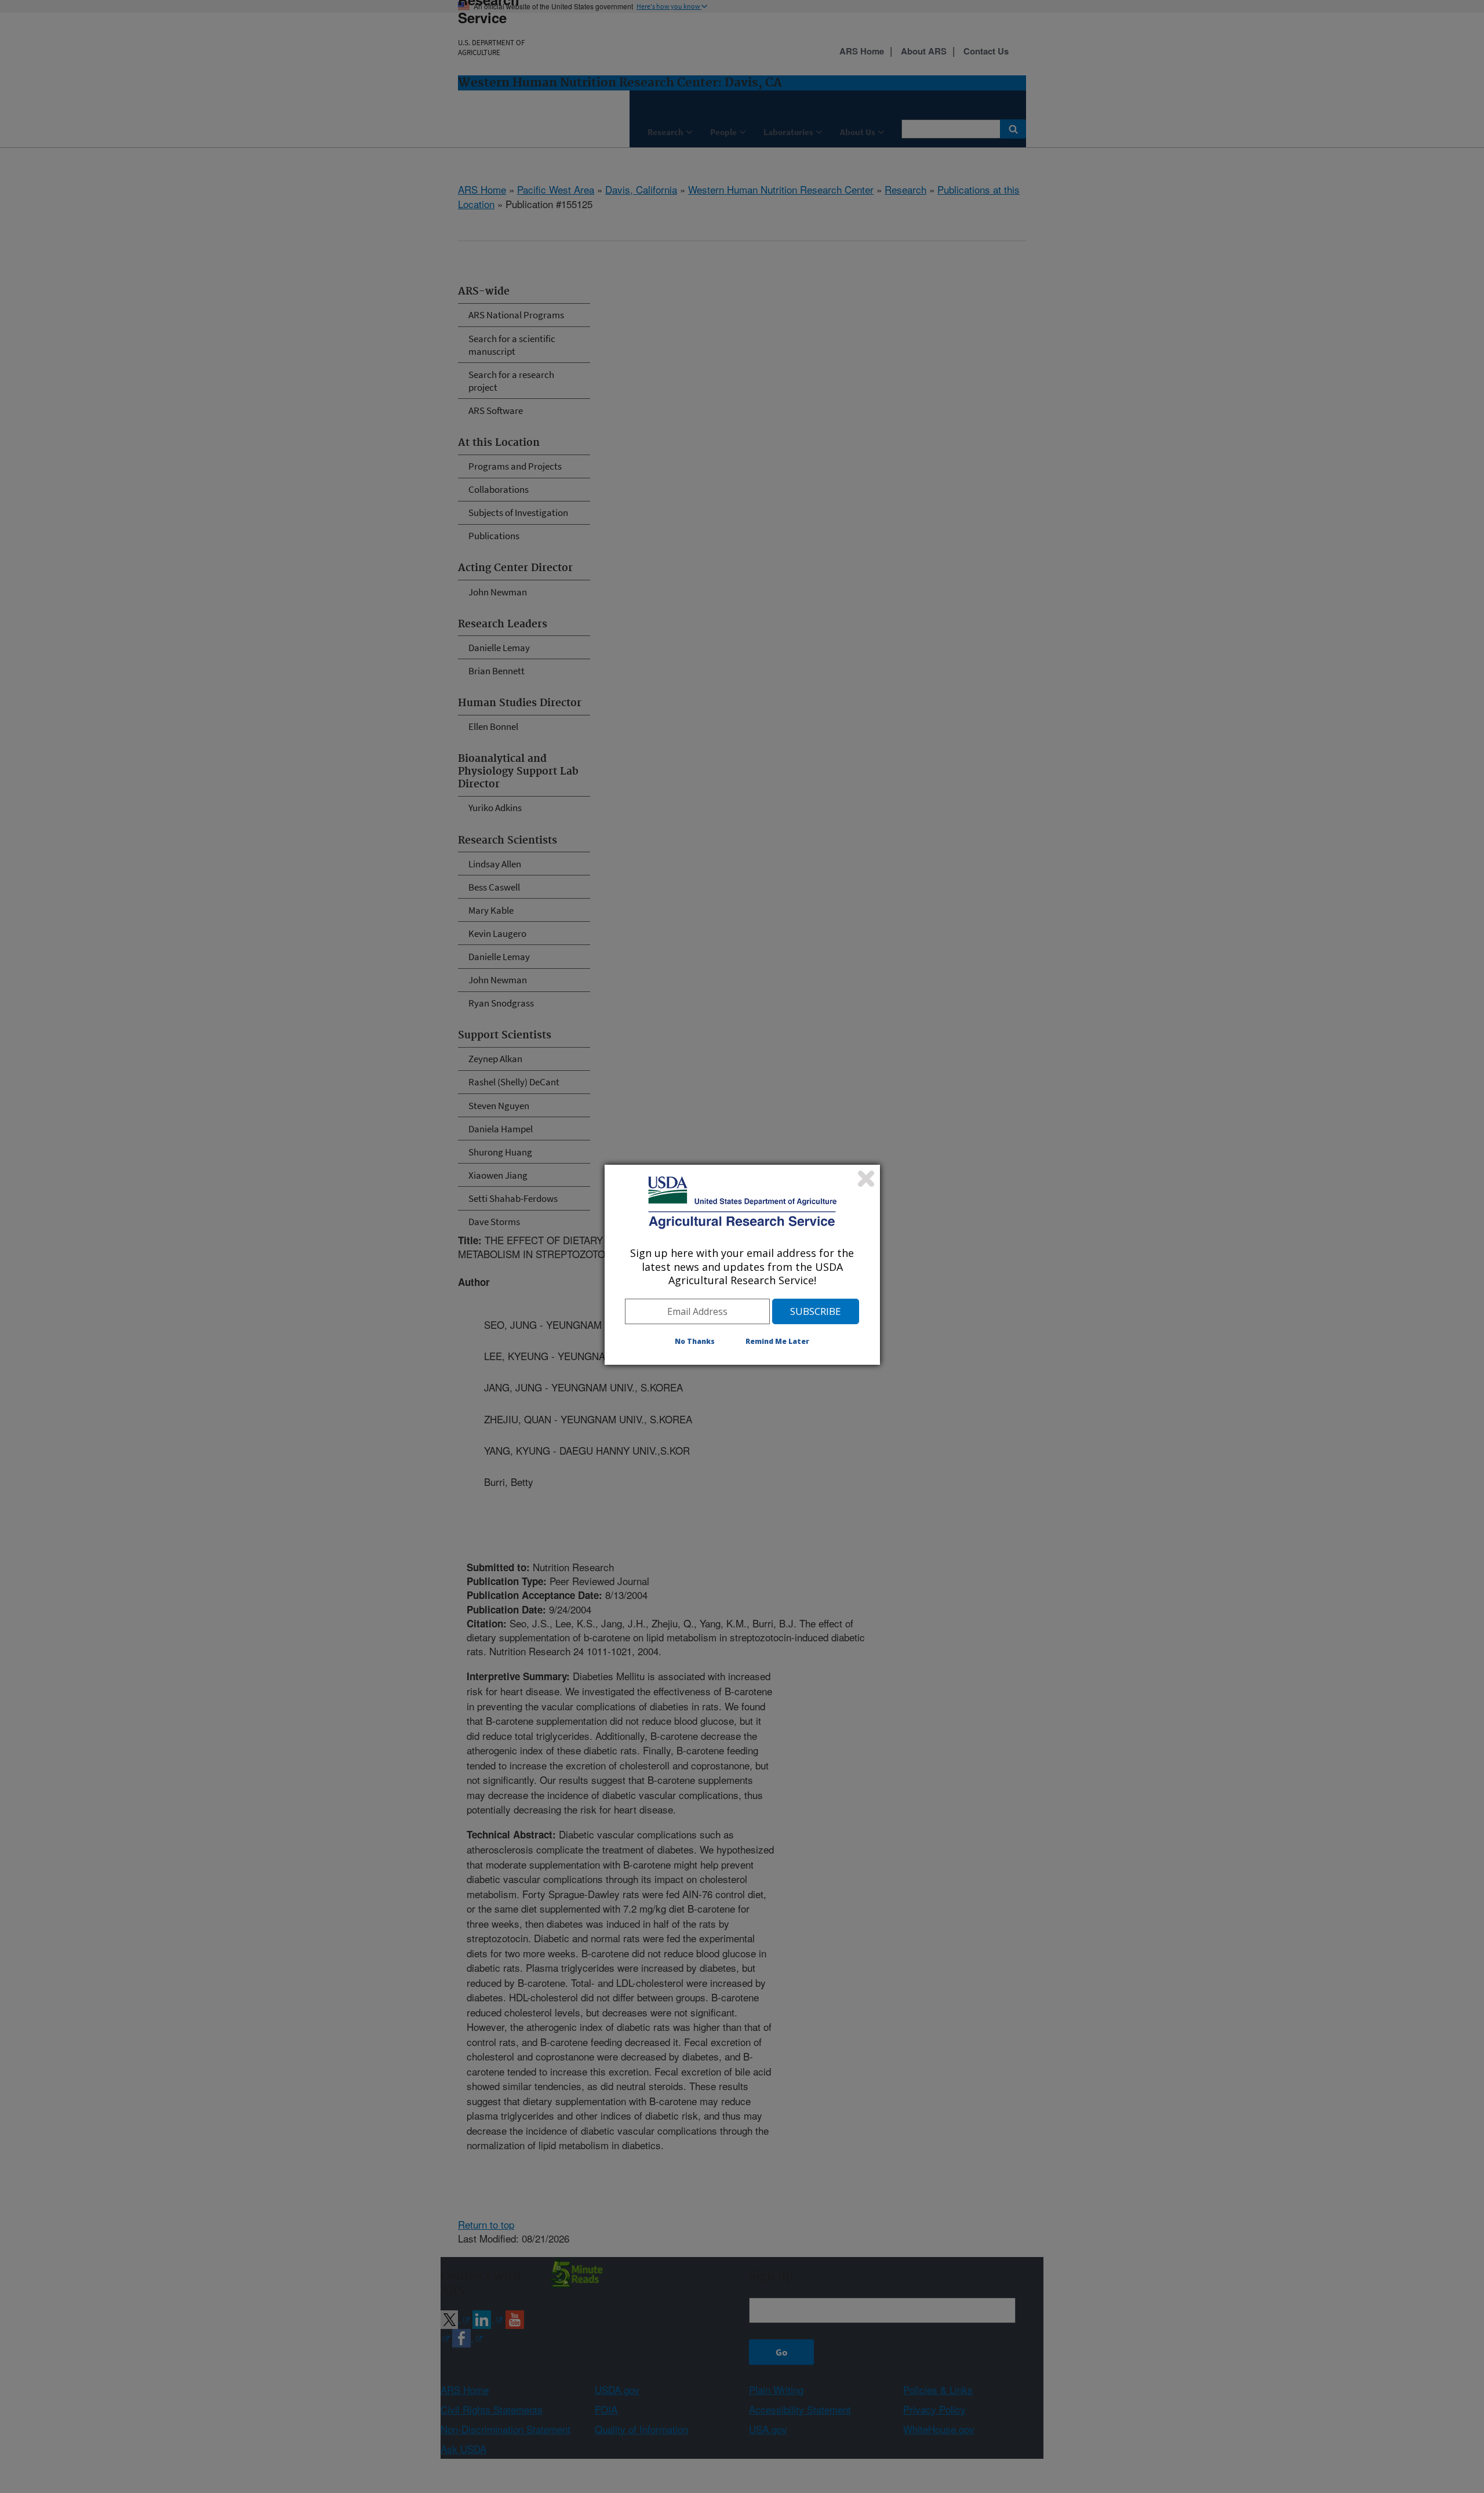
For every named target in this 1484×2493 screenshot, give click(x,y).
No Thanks (695, 1341)
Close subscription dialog (866, 1179)
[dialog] (742, 1264)
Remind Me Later (777, 1341)
